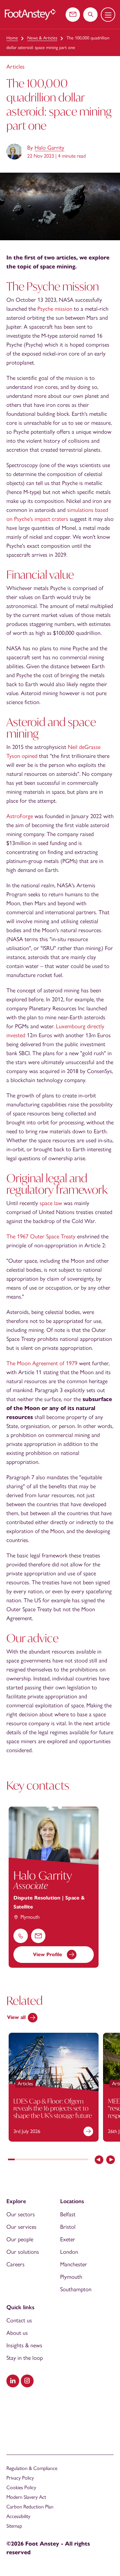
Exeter (68, 2239)
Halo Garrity (49, 148)
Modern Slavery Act (26, 2497)
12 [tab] (85, 2160)
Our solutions (23, 2252)
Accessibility (18, 2516)
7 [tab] (51, 2160)
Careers (16, 2264)
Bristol (68, 2227)
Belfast (68, 2214)
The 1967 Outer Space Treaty (41, 1236)
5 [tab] (38, 2160)
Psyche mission (55, 309)
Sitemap (14, 2526)
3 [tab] (25, 2160)
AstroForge (20, 816)
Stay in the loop (25, 2358)
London (69, 2252)
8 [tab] (58, 2160)
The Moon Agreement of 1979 (42, 1363)
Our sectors (21, 2214)
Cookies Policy (21, 2487)
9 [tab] (65, 2160)
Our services (21, 2227)
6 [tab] (45, 2160)
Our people (20, 2239)
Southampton (76, 2289)
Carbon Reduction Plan (30, 2507)
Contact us (19, 2320)
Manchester (74, 2264)
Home (12, 38)
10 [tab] (72, 2160)
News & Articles (42, 38)
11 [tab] (78, 2160)
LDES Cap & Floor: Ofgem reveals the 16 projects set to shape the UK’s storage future (53, 2108)
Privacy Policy (20, 2478)
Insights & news (24, 2345)
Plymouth (71, 2277)
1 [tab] (11, 2160)
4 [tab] (32, 2160)
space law (51, 1203)
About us (17, 2333)
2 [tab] (18, 2160)
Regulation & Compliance (32, 2468)
